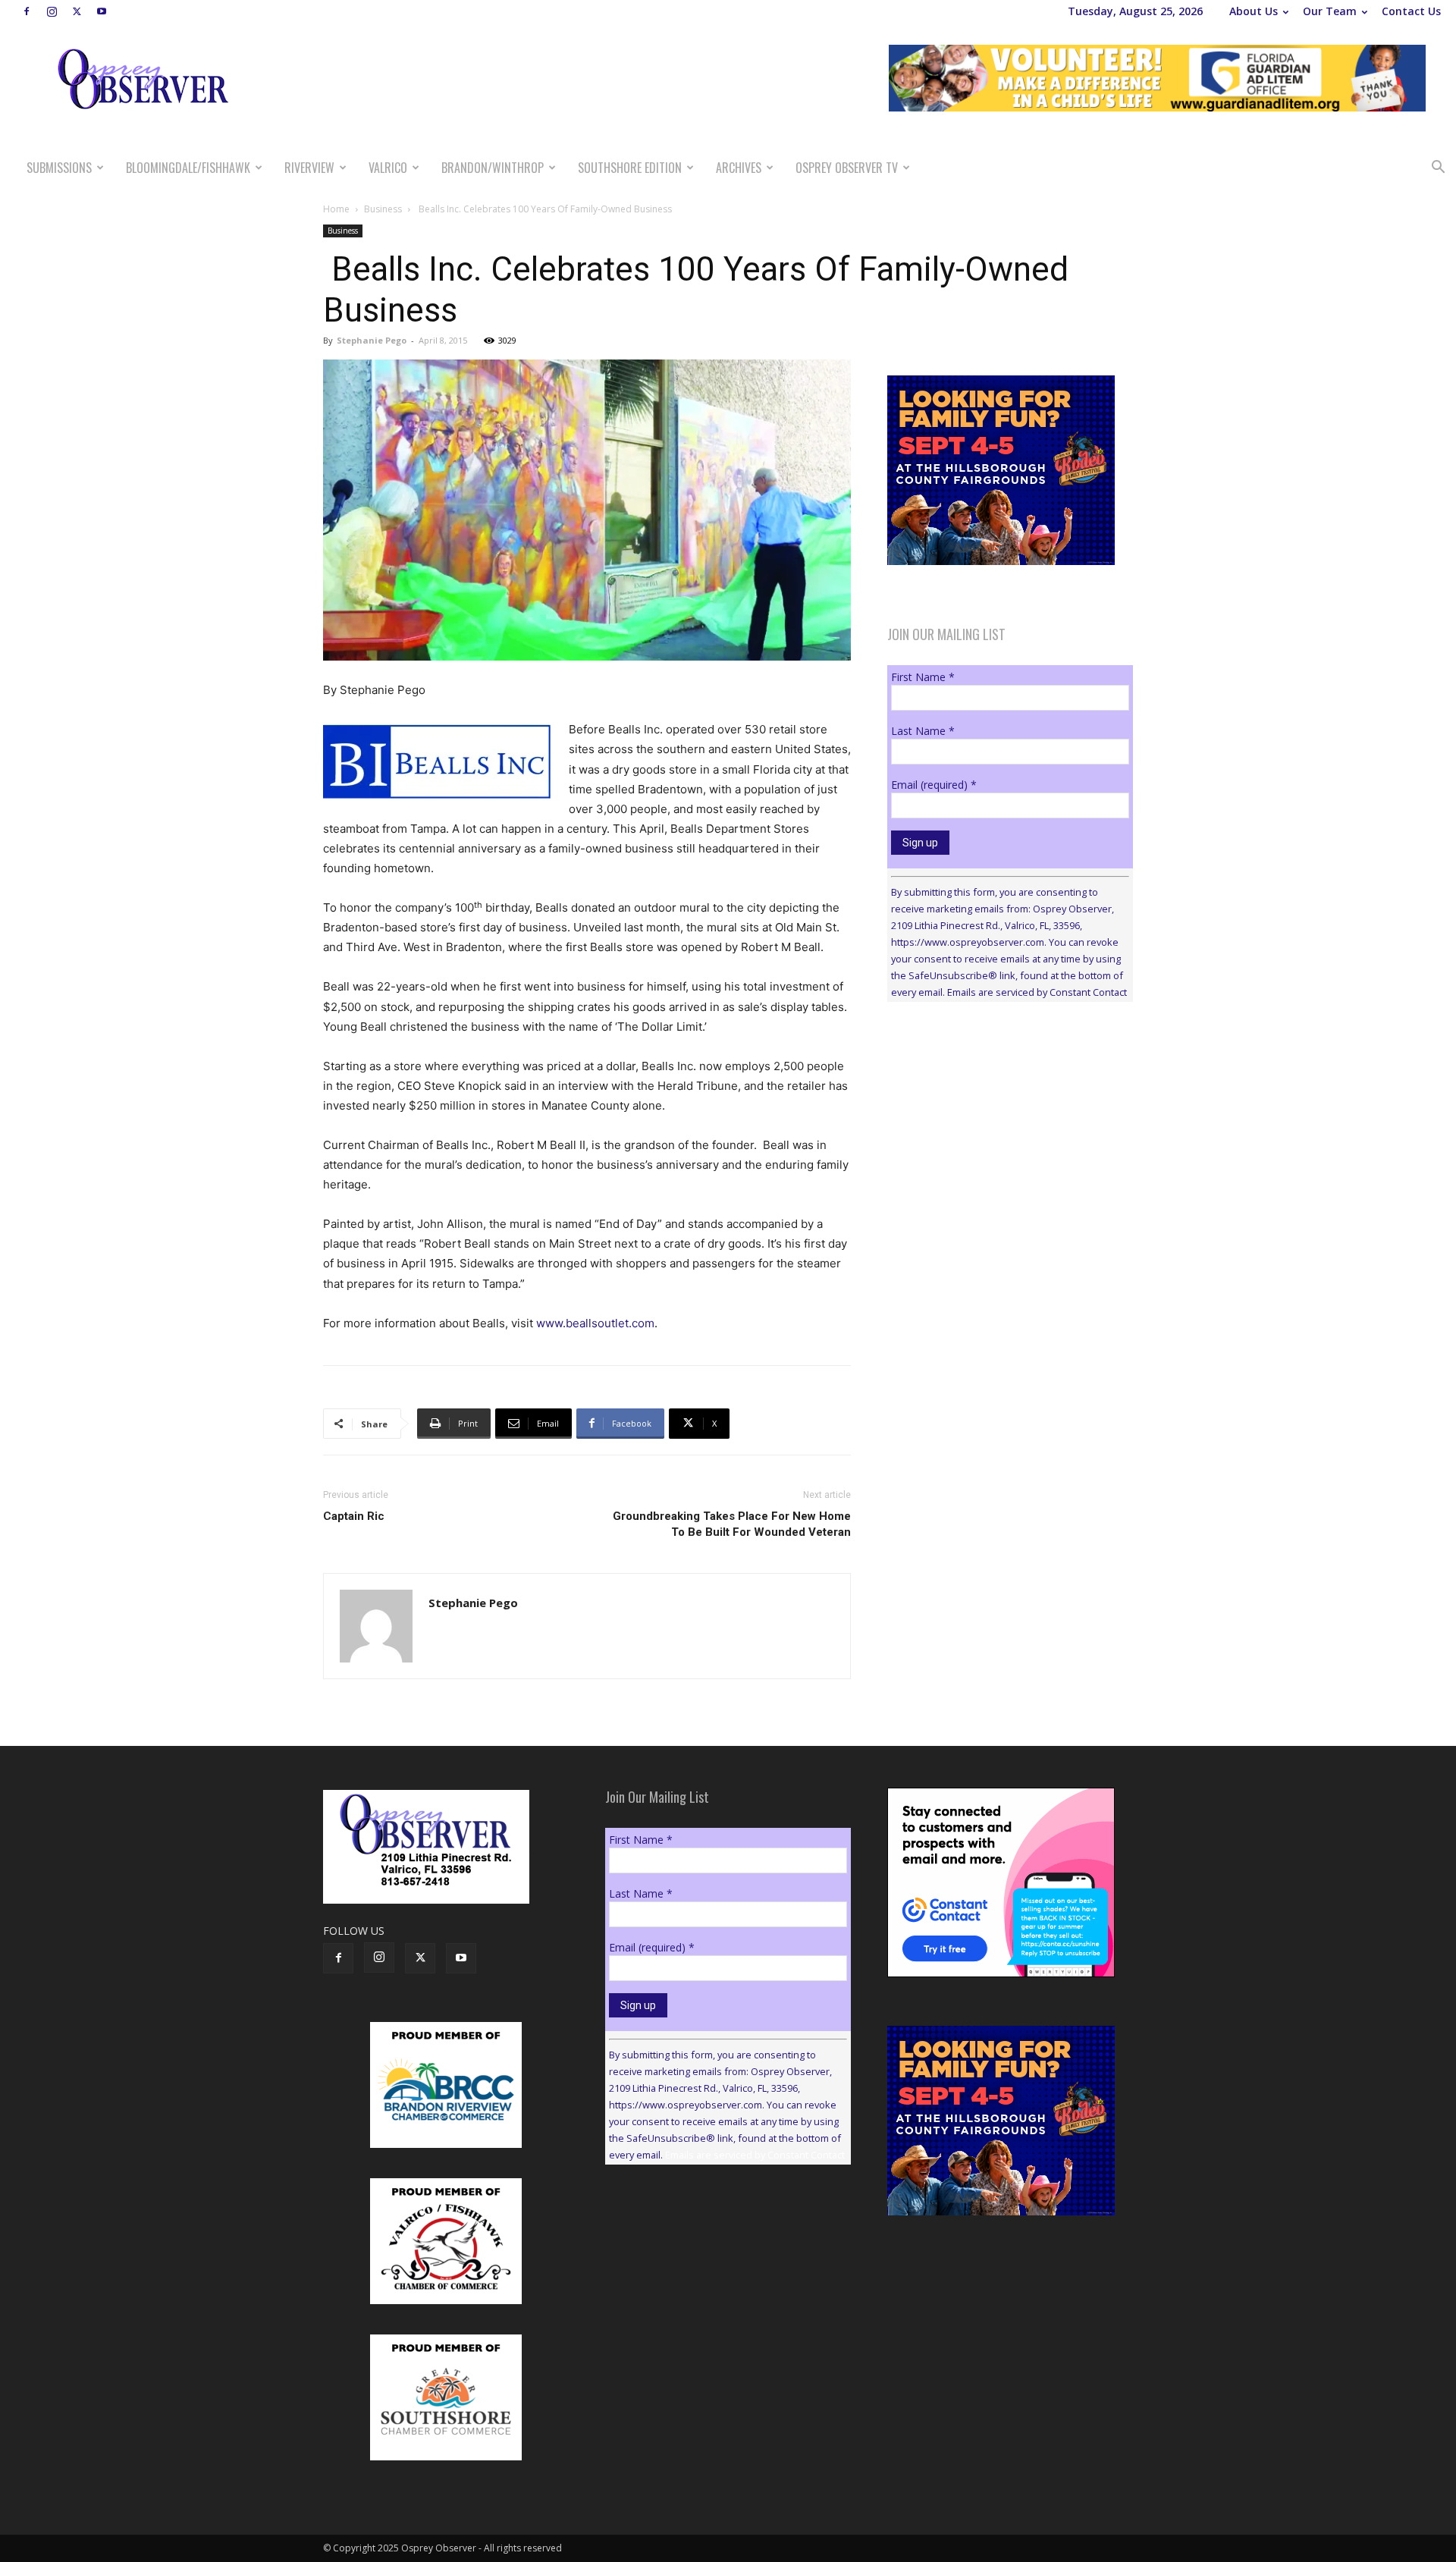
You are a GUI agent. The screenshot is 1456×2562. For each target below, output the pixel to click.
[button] (1438, 169)
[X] (77, 11)
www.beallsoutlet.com (595, 1323)
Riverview (309, 168)
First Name (923, 677)
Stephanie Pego (372, 340)
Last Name (923, 731)
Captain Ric (354, 1516)
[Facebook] (27, 11)
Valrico (388, 168)
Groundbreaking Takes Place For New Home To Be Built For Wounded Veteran (732, 1524)
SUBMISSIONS (59, 168)
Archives (739, 168)
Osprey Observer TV (847, 168)
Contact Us (1411, 11)
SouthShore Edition (630, 168)
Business (383, 209)
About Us (1254, 11)
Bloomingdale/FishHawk (188, 168)
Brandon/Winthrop (493, 168)
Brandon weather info (1001, 1153)
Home (336, 209)
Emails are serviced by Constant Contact (1037, 992)
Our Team (1330, 11)
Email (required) (934, 785)
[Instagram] (52, 11)
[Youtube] (102, 11)
